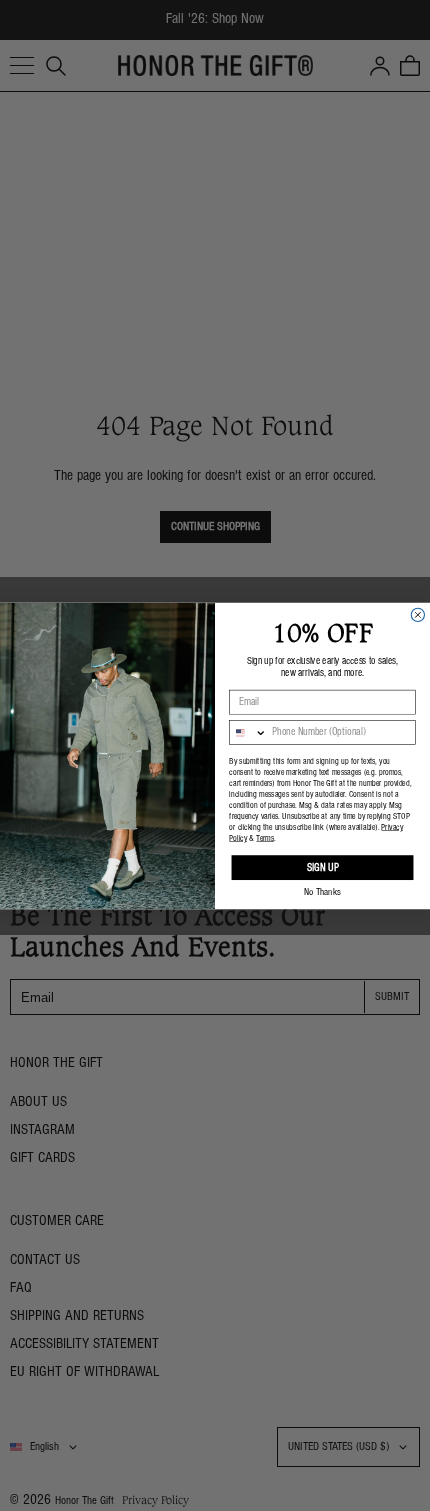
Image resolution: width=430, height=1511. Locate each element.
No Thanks (322, 892)
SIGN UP (323, 867)
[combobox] (248, 732)
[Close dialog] (417, 614)
